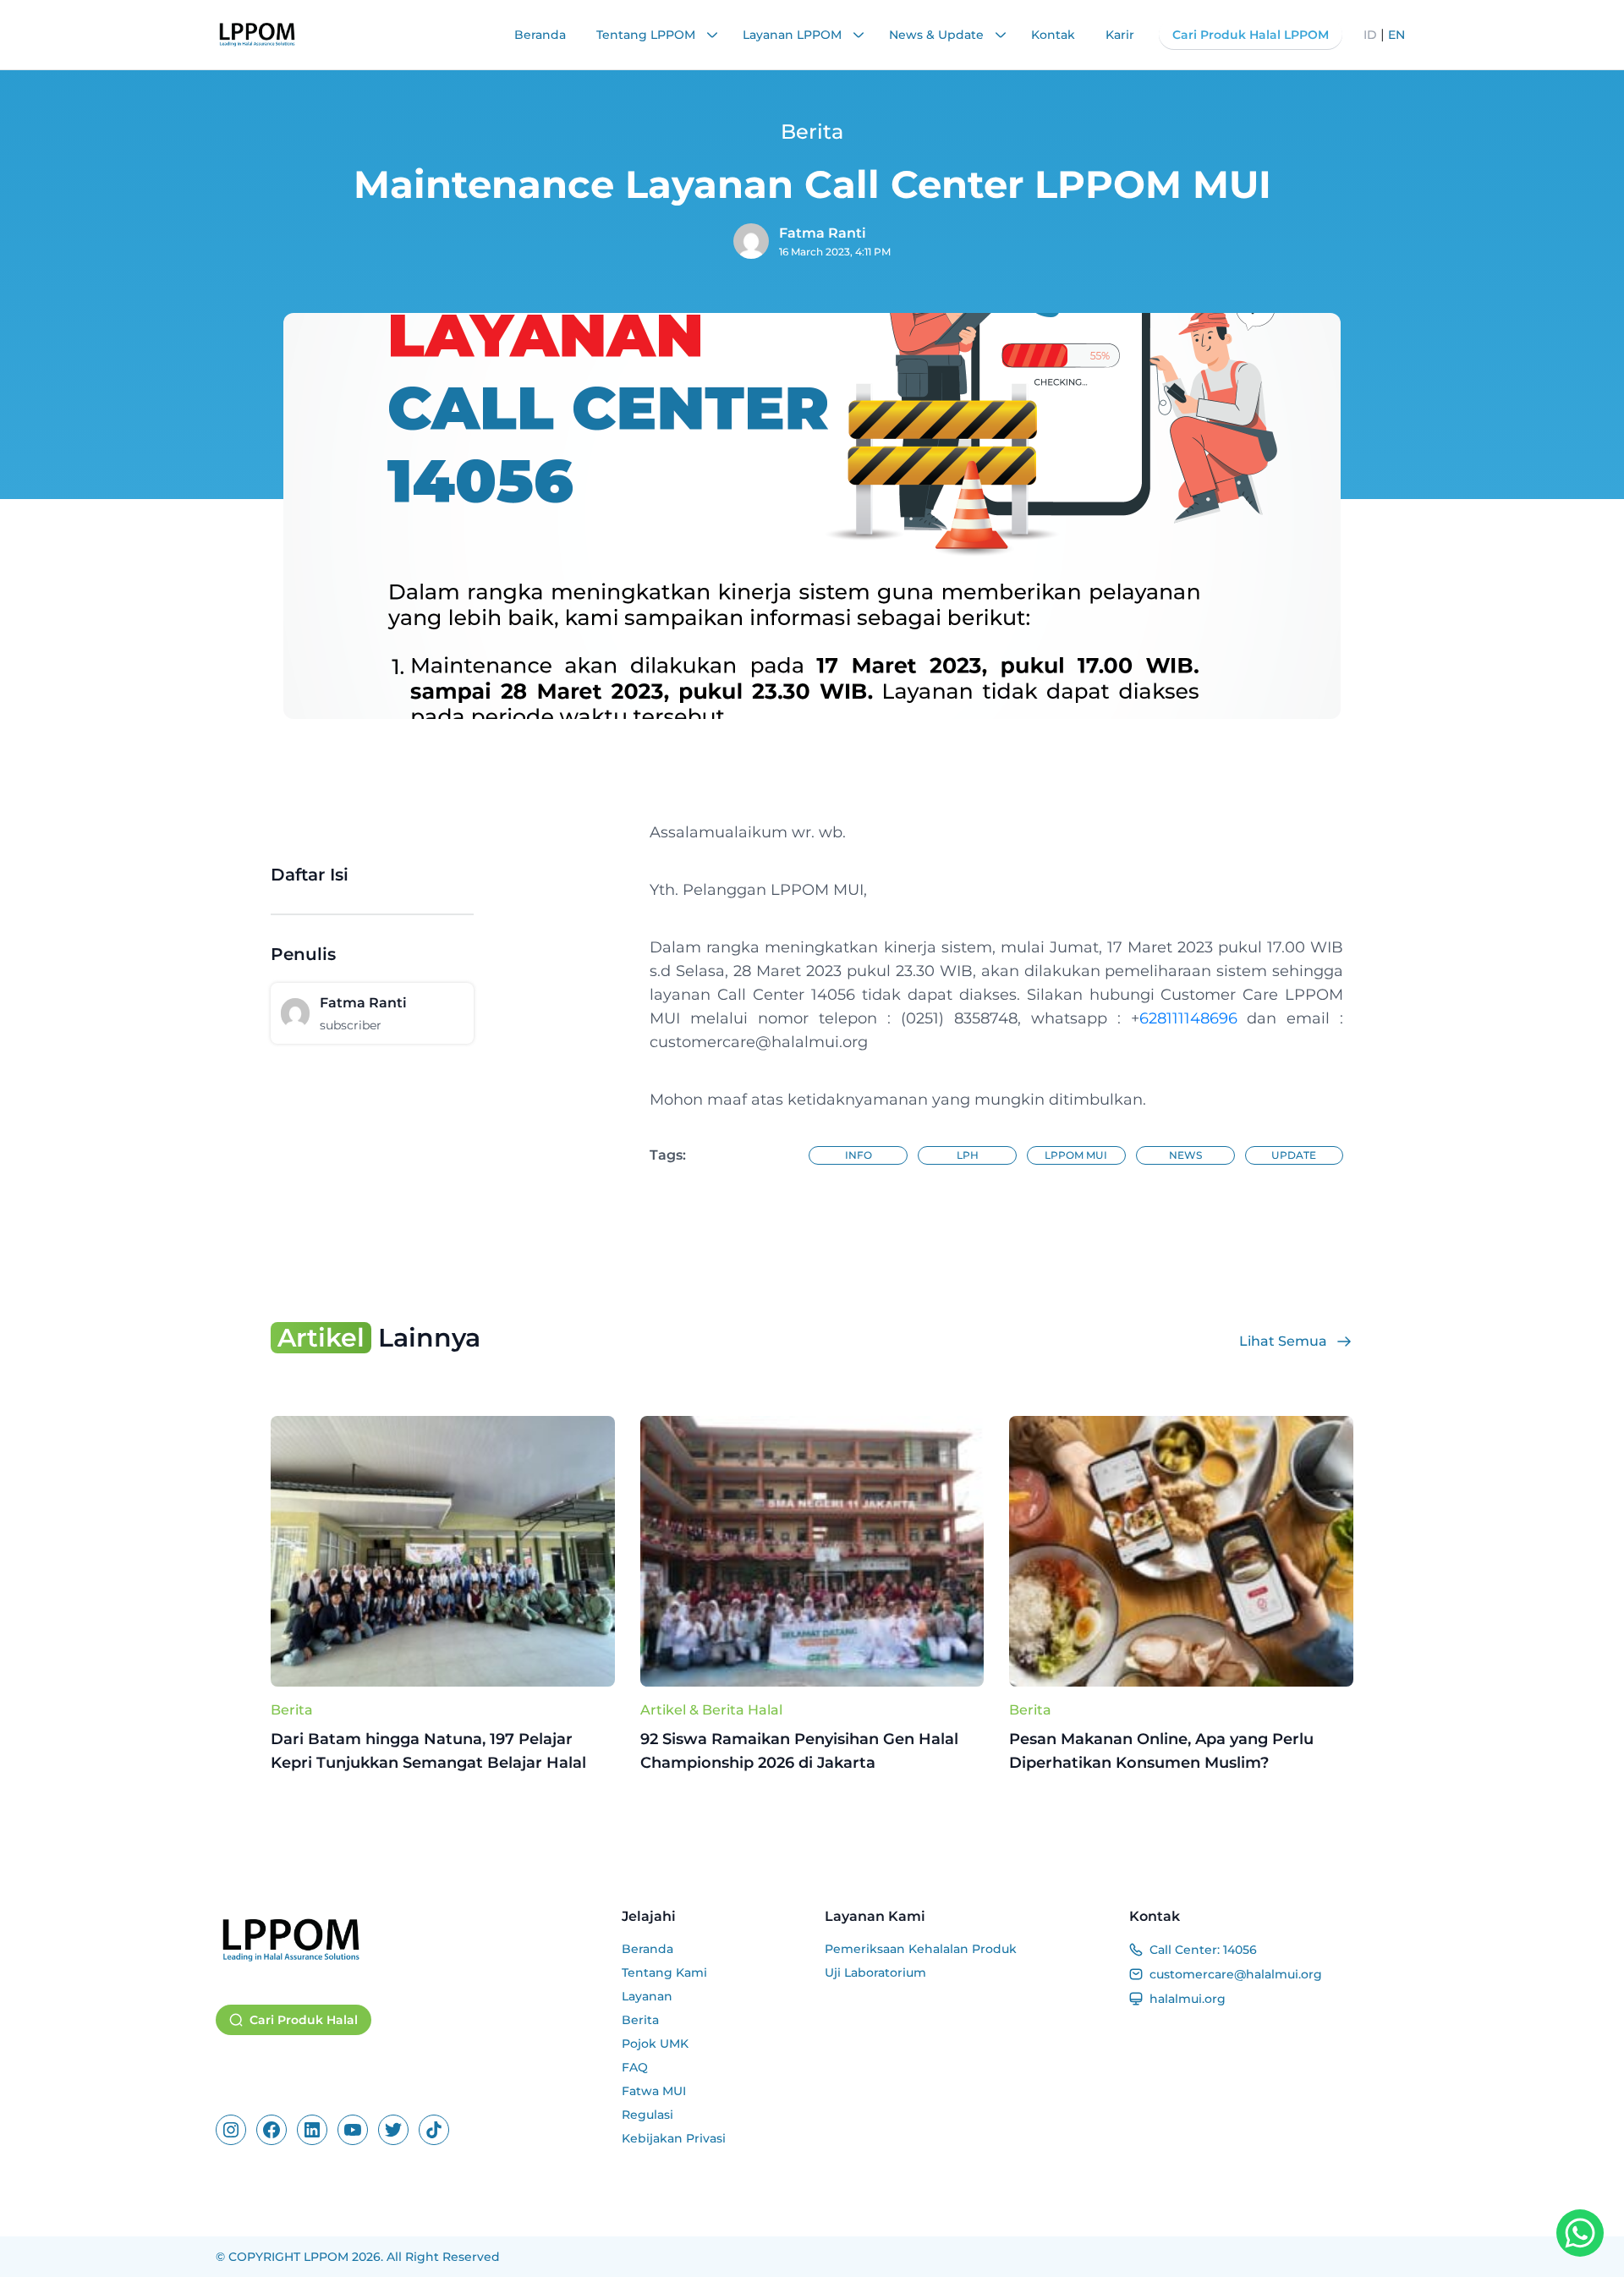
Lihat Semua (1283, 1341)
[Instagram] (231, 2130)
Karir (1120, 35)
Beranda (540, 35)
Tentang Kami (664, 1972)
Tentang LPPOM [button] (647, 35)
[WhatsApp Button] (1580, 2233)
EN (1396, 35)
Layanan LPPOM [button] (794, 35)
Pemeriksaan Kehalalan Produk (921, 1949)
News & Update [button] (938, 35)
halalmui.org (1188, 1999)
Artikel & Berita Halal (711, 1710)
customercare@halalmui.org (1236, 1974)
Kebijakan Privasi (674, 2138)
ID (1370, 35)
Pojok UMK (655, 2044)
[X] (393, 2130)
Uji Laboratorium (875, 1972)
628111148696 (1188, 1018)
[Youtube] (353, 2130)
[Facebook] (272, 2130)
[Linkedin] (312, 2130)
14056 (1240, 1950)
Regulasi (647, 2115)
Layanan (647, 1996)
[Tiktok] (434, 2130)
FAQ (635, 2067)
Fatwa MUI (654, 2091)
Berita (292, 1710)
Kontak (1053, 35)
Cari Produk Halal (304, 2020)
